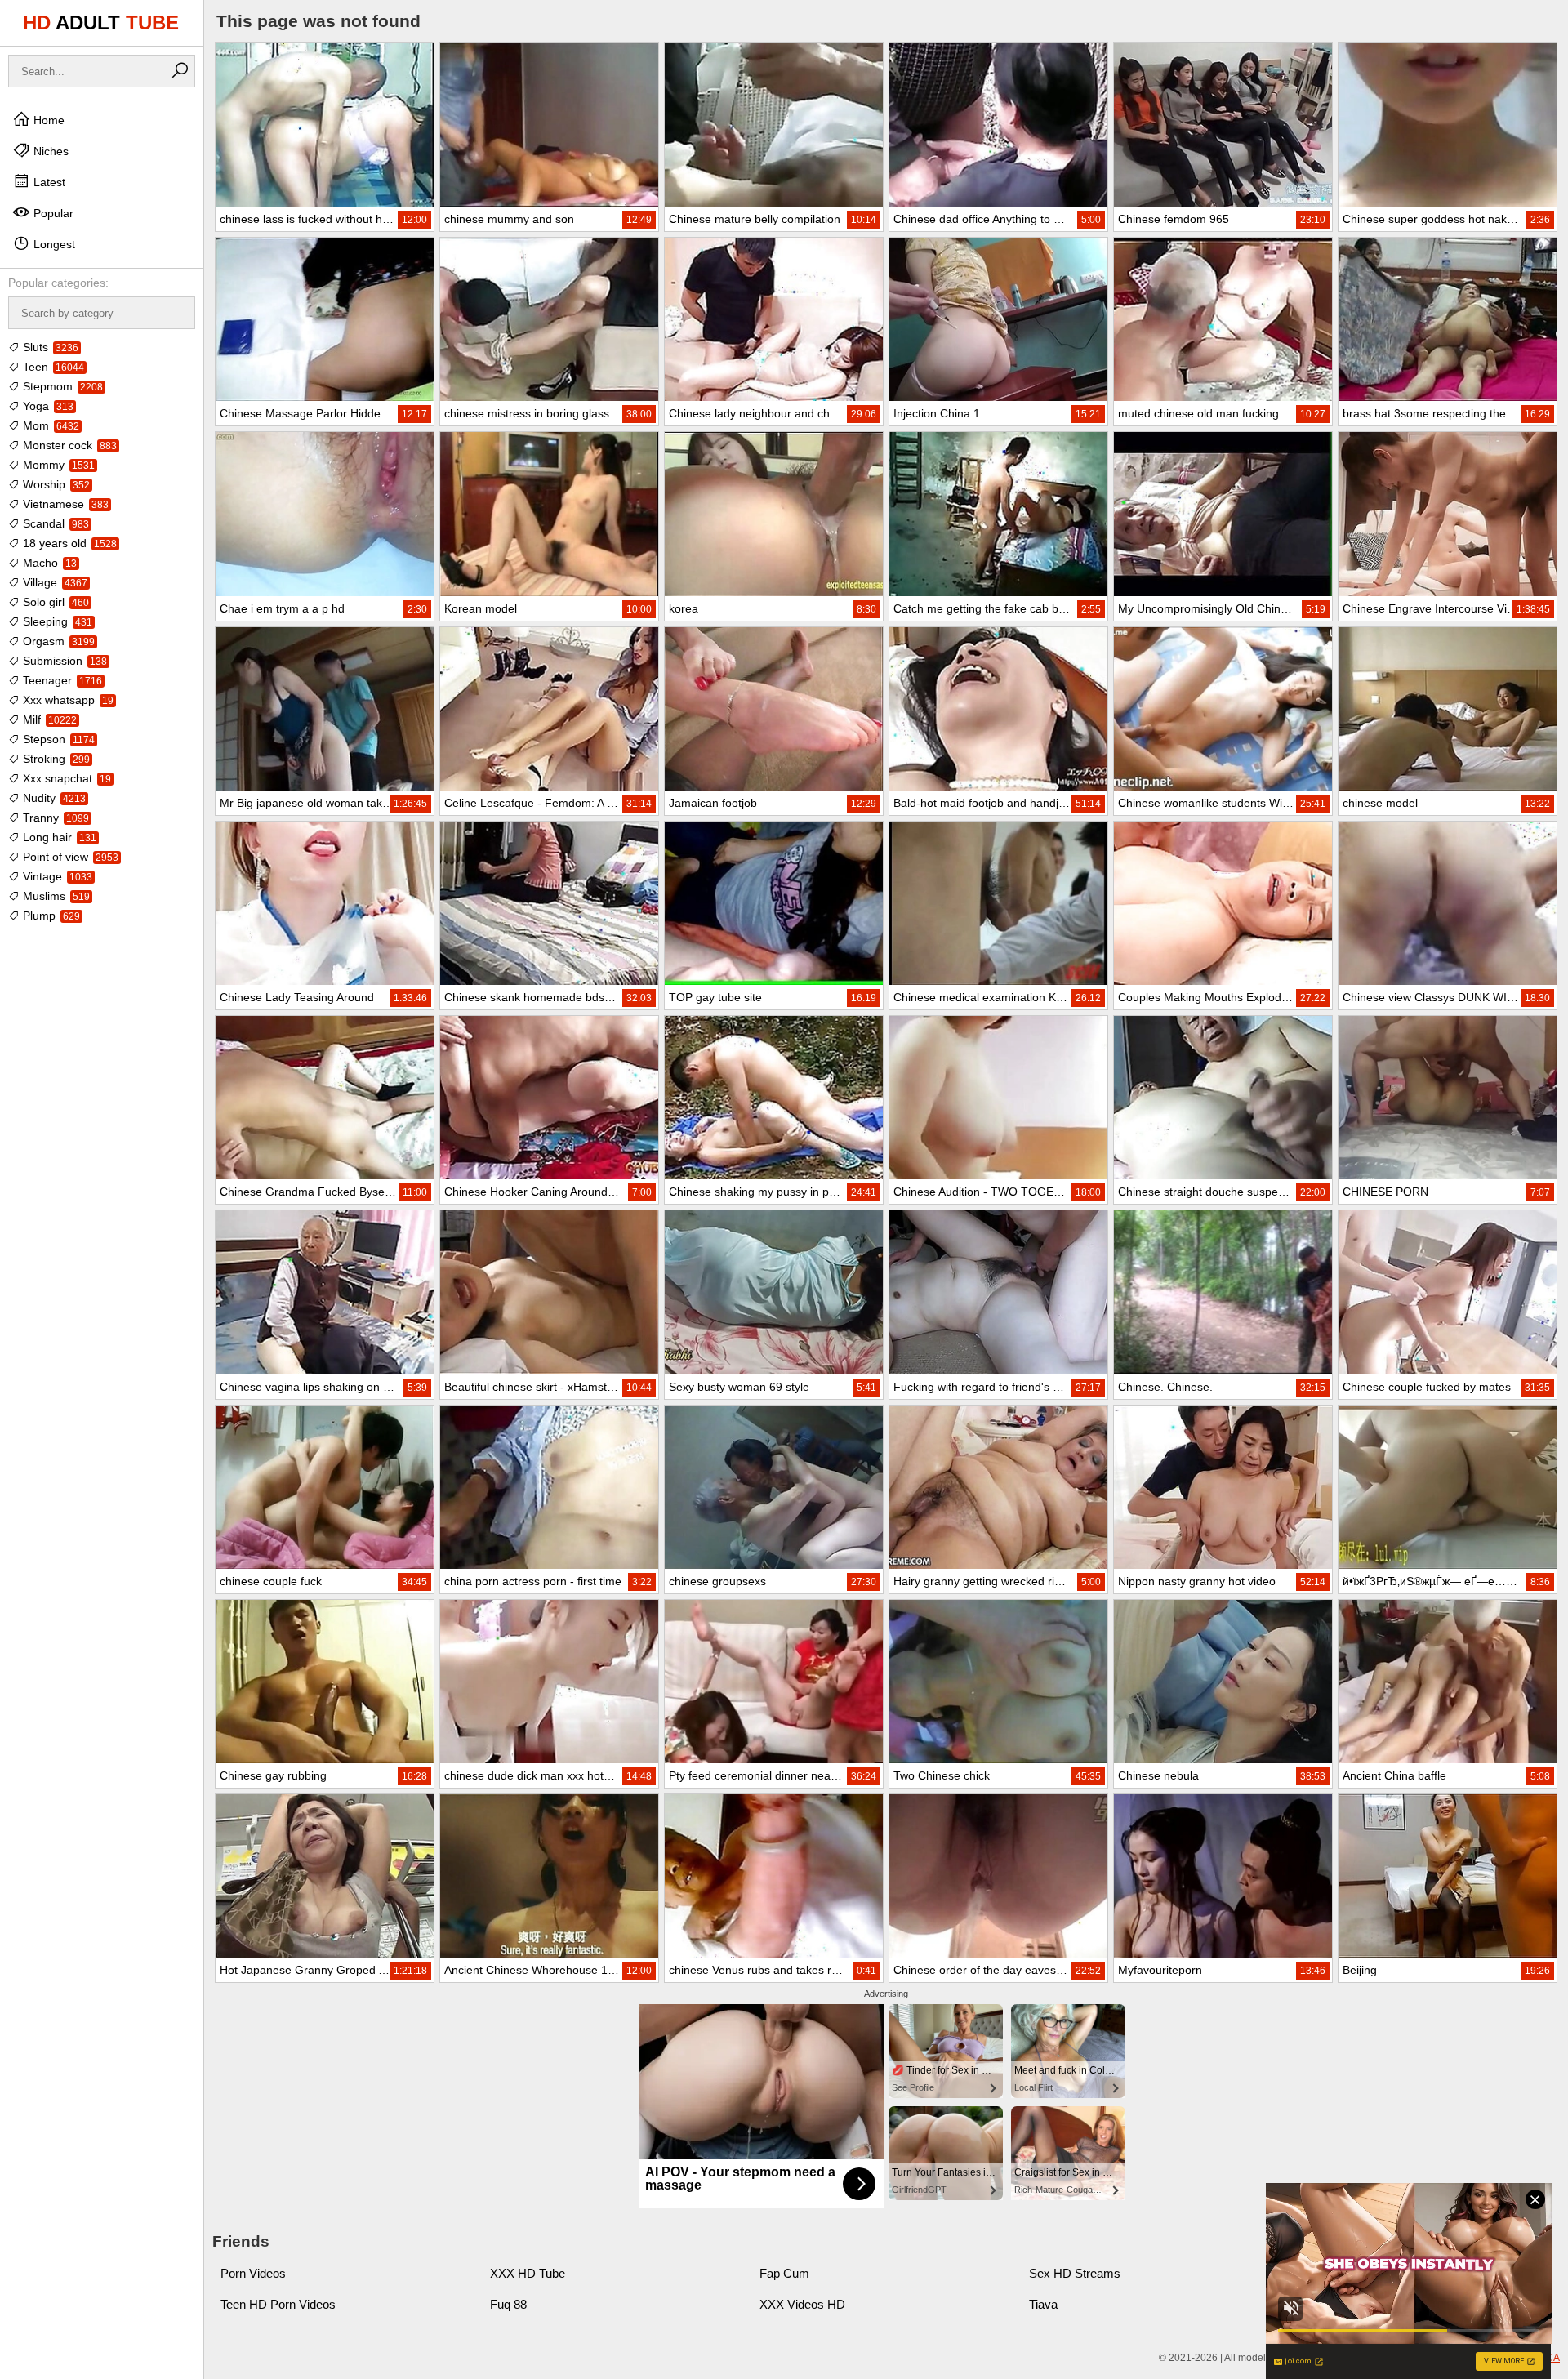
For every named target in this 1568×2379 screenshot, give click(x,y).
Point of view (69, 857)
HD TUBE (101, 22)
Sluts (49, 347)
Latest (48, 182)
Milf (48, 719)
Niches (49, 151)
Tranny (54, 818)
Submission (63, 661)
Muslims (55, 896)
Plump (50, 916)
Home (47, 120)
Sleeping (56, 621)
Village (53, 582)
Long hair (58, 837)
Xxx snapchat (65, 778)
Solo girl (54, 602)
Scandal (54, 523)
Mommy (57, 465)
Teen (52, 367)
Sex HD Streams (1075, 2273)
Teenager (61, 680)
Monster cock (68, 445)
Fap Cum (784, 2273)
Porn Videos (253, 2273)
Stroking (55, 759)
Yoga (47, 406)
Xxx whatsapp (67, 700)
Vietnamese (64, 504)
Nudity (53, 798)
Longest (53, 244)
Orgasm (57, 641)
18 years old (68, 543)
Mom (49, 425)
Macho (48, 563)
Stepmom (61, 386)
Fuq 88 (508, 2304)
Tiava (1043, 2304)
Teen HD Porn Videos (278, 2304)
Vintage (56, 876)
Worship (55, 484)
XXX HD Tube (528, 2273)
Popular (52, 213)
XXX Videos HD (802, 2304)
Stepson (57, 739)
